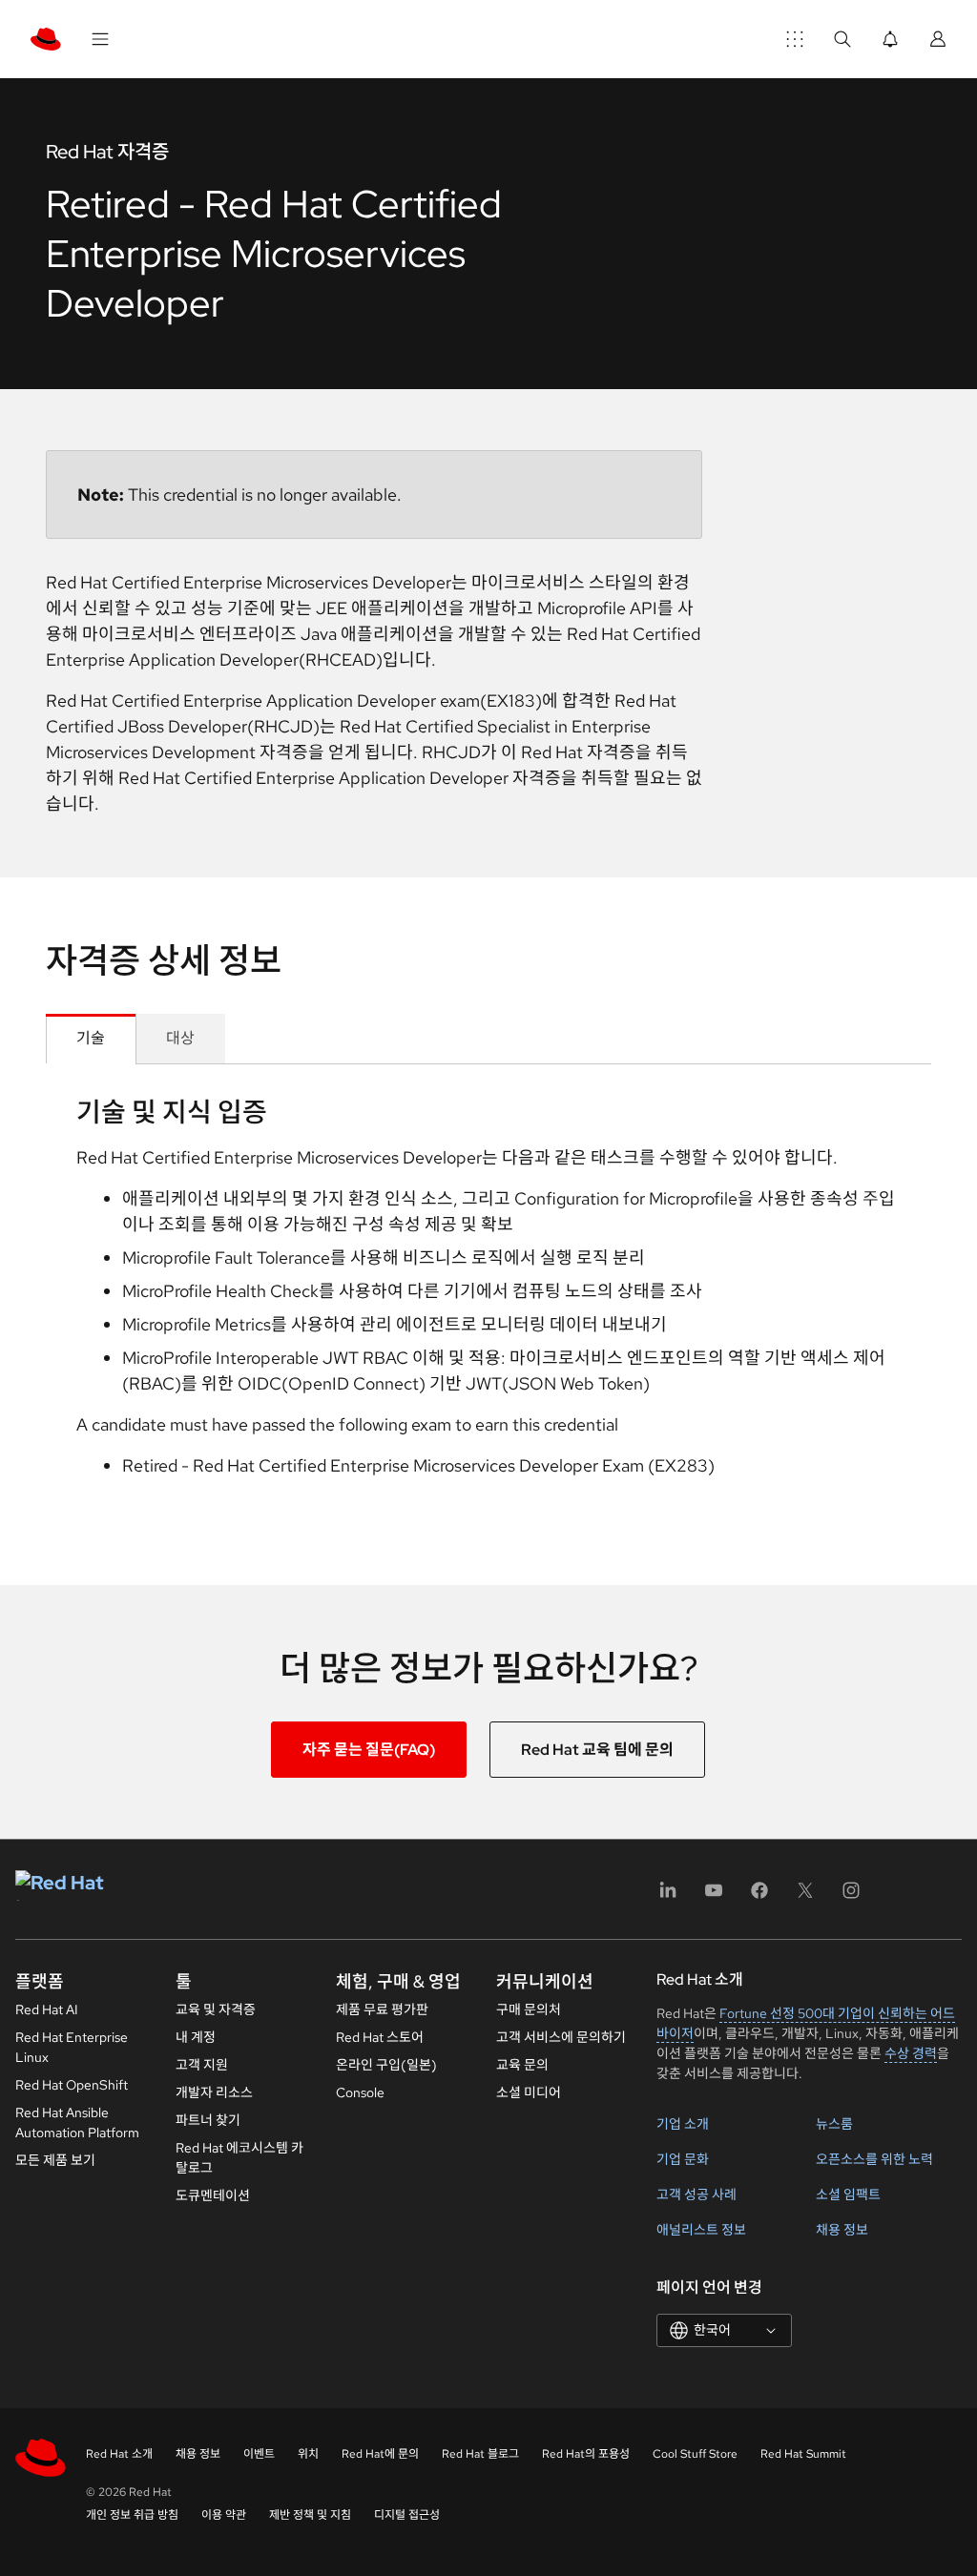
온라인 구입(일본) (386, 2065)
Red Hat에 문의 (380, 2454)
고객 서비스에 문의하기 (561, 2037)
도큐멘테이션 (213, 2195)
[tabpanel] (488, 1294)
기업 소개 (683, 2124)
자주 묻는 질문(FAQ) (369, 1750)
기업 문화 (683, 2159)
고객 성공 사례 (696, 2195)
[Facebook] (759, 1896)
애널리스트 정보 (701, 2230)
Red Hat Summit (803, 2454)
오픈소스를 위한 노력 (874, 2159)
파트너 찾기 (208, 2120)
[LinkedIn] (668, 1896)
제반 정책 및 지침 (310, 2515)
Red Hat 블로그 (480, 2454)
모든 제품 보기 (55, 2160)
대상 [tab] (180, 1038)
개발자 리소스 (214, 2092)
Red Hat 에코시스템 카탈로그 (239, 2158)
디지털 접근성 (407, 2515)
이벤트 (259, 2454)
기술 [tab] (91, 1038)
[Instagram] (851, 1896)
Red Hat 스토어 (380, 2037)
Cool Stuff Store (695, 2454)
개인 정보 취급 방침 (132, 2515)
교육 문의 (522, 2065)
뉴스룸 (834, 2124)
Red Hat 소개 (119, 2454)
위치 (308, 2454)
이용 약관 (224, 2515)
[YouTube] (714, 1896)
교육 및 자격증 (216, 2009)
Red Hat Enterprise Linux (72, 2047)
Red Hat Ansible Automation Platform (77, 2123)
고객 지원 (202, 2065)
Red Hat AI (47, 2009)
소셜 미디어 (529, 2092)
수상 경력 (911, 2053)
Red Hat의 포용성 (586, 2454)
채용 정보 (842, 2230)
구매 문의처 (529, 2009)
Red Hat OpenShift (72, 2085)
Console (360, 2092)
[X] (805, 1896)
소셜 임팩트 (848, 2195)
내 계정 (196, 2037)
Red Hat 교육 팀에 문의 (597, 1750)
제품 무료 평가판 (382, 2009)
